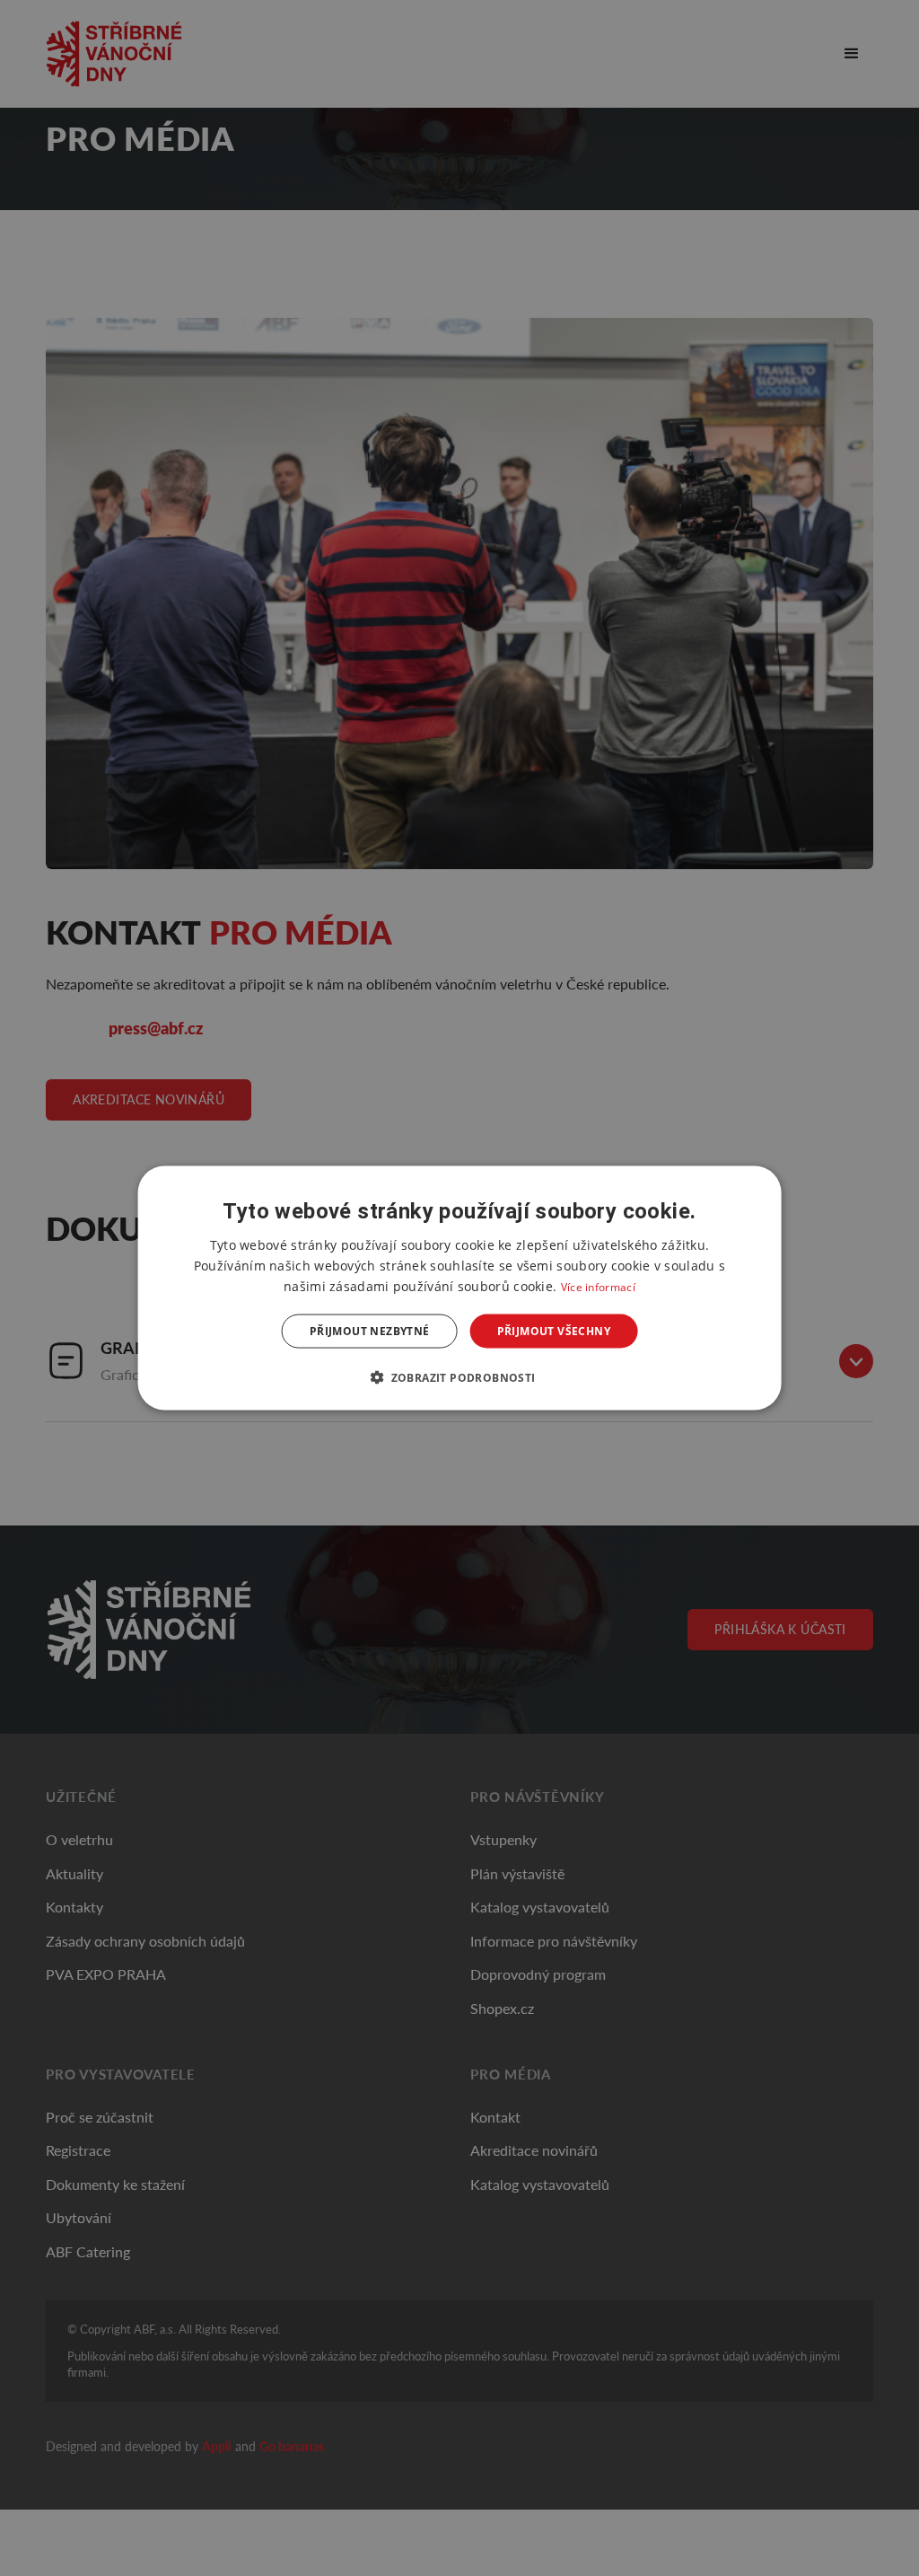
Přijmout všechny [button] (554, 1331)
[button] (459, 1377)
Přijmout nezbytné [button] (370, 1331)
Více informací (598, 1286)
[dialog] (460, 1288)
